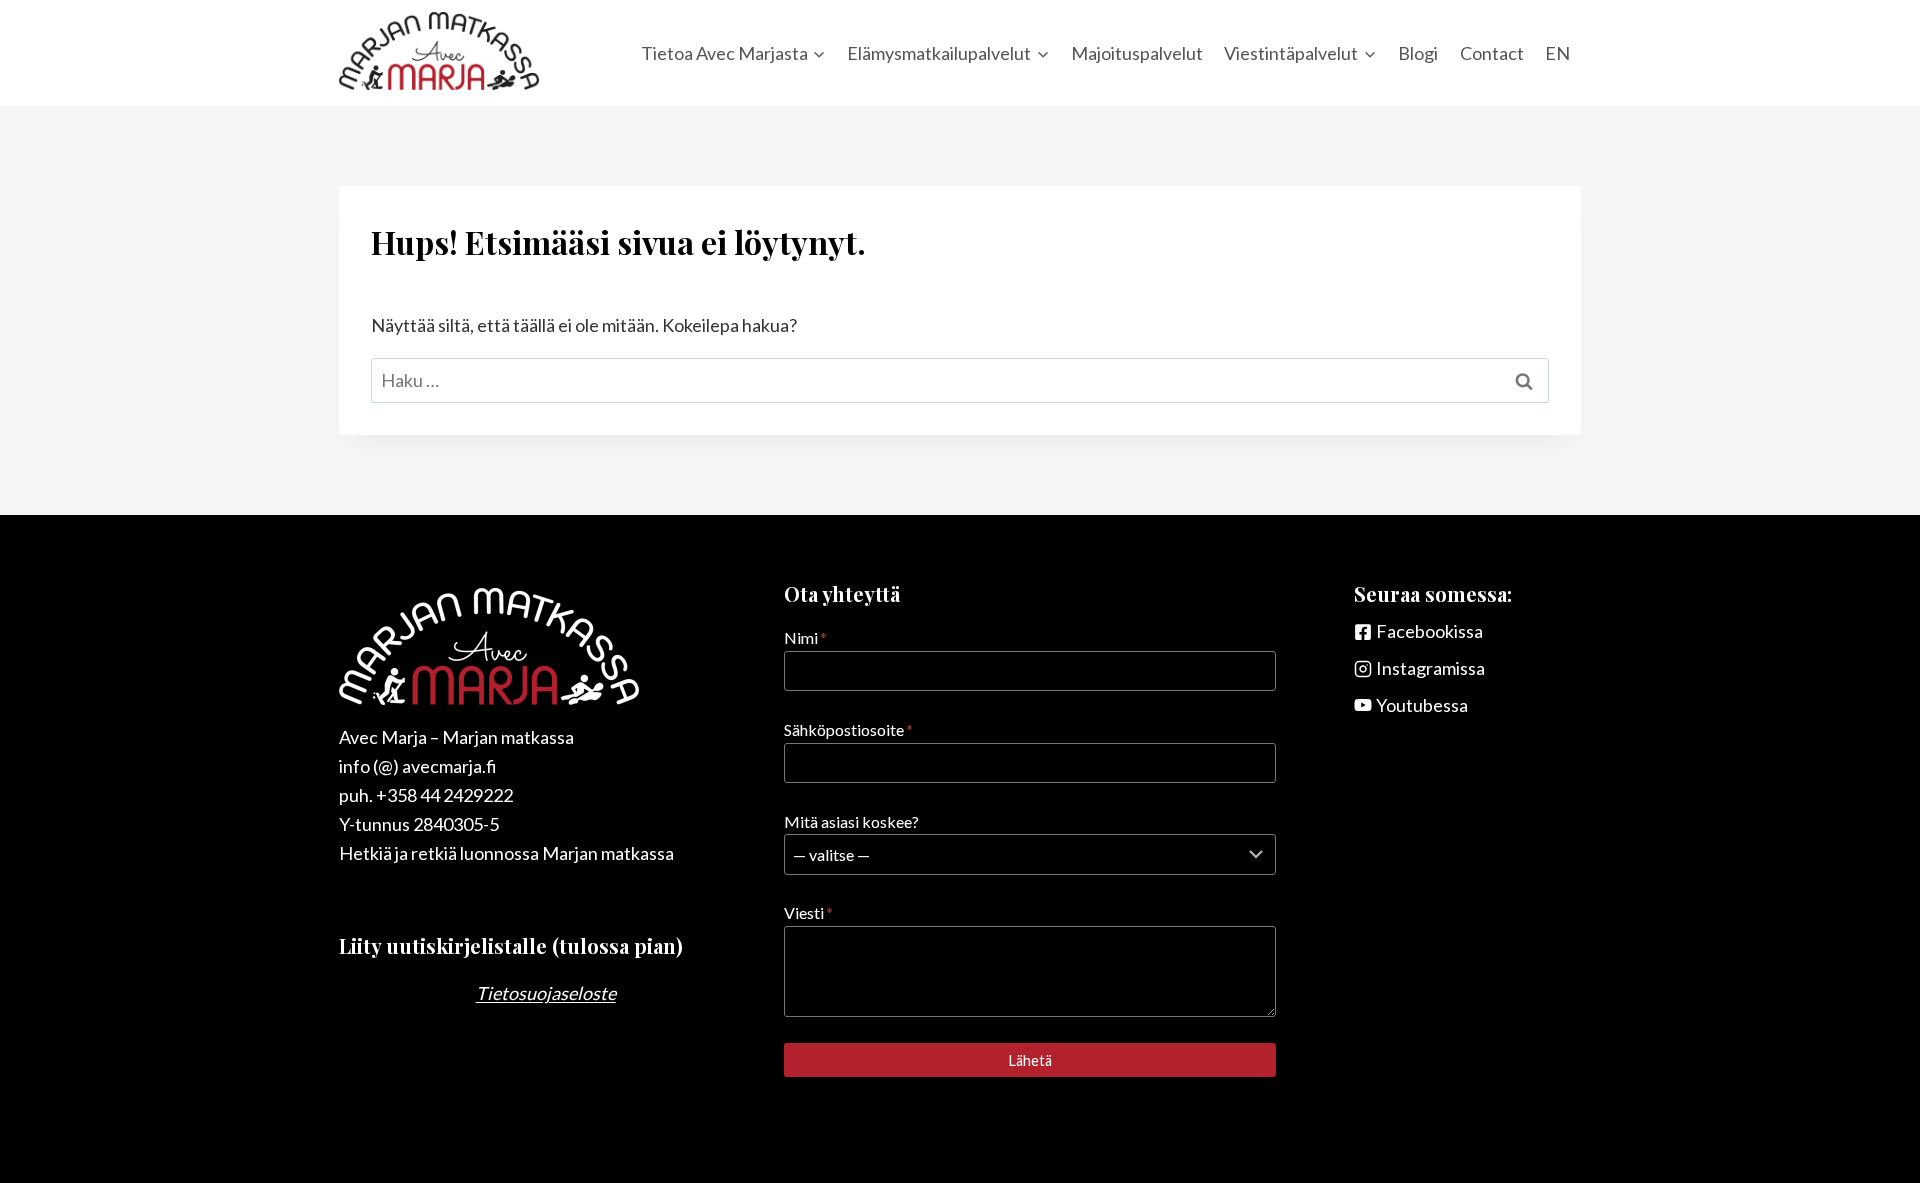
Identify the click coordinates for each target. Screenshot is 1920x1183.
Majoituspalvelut (1137, 53)
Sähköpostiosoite (848, 729)
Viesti (808, 912)
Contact (1492, 53)
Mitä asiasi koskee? (851, 821)
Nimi (805, 637)
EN (1557, 53)
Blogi (1418, 53)
